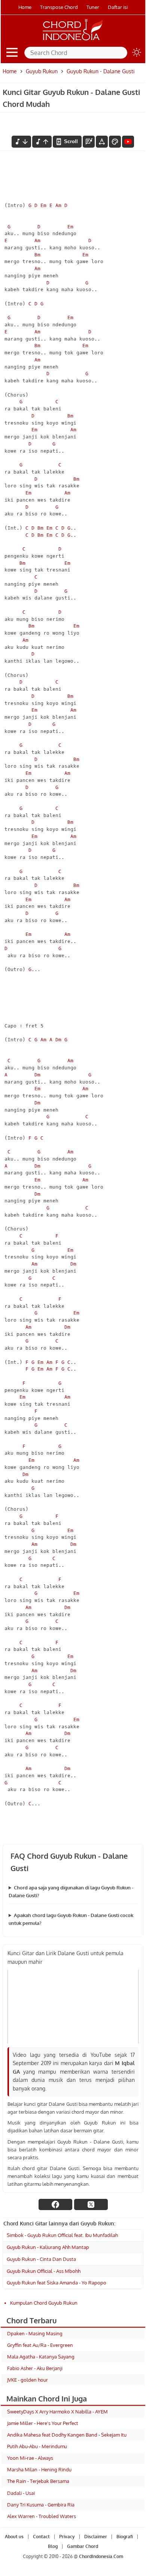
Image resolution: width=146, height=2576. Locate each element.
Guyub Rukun (42, 71)
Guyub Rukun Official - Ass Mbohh (44, 2271)
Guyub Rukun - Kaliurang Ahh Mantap (48, 2247)
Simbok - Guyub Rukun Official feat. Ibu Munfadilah (62, 2235)
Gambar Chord (83, 2546)
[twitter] (91, 2204)
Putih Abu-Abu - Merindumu (37, 2446)
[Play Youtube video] (73, 2007)
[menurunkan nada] (21, 142)
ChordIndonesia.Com (101, 2556)
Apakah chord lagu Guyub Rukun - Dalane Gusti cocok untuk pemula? (71, 1919)
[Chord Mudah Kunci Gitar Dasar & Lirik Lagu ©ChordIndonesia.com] (73, 40)
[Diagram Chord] (89, 142)
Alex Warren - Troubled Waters (42, 2516)
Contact (41, 2537)
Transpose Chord (59, 7)
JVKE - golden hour (28, 2380)
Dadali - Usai (21, 2493)
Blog (53, 2546)
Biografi (125, 2537)
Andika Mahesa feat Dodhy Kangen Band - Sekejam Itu (67, 2435)
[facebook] (55, 2204)
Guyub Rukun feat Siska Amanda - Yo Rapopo (57, 2283)
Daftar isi (118, 7)
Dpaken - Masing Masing (35, 2333)
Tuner (93, 7)
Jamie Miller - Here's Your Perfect (43, 2423)
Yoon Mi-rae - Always (30, 2458)
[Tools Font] (102, 142)
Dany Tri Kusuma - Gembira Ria (41, 2505)
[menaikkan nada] (42, 142)
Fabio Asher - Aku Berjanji (35, 2368)
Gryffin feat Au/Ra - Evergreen (40, 2345)
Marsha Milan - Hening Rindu (39, 2469)
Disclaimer (96, 2537)
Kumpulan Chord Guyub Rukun (44, 2303)
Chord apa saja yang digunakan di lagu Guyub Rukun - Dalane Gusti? (71, 1891)
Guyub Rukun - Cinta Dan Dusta (41, 2259)
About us (14, 2537)
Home (25, 7)
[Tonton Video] (128, 142)
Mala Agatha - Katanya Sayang (41, 2357)
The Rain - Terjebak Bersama (38, 2481)
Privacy (67, 2537)
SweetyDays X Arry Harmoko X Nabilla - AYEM (57, 2412)
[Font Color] (115, 142)
